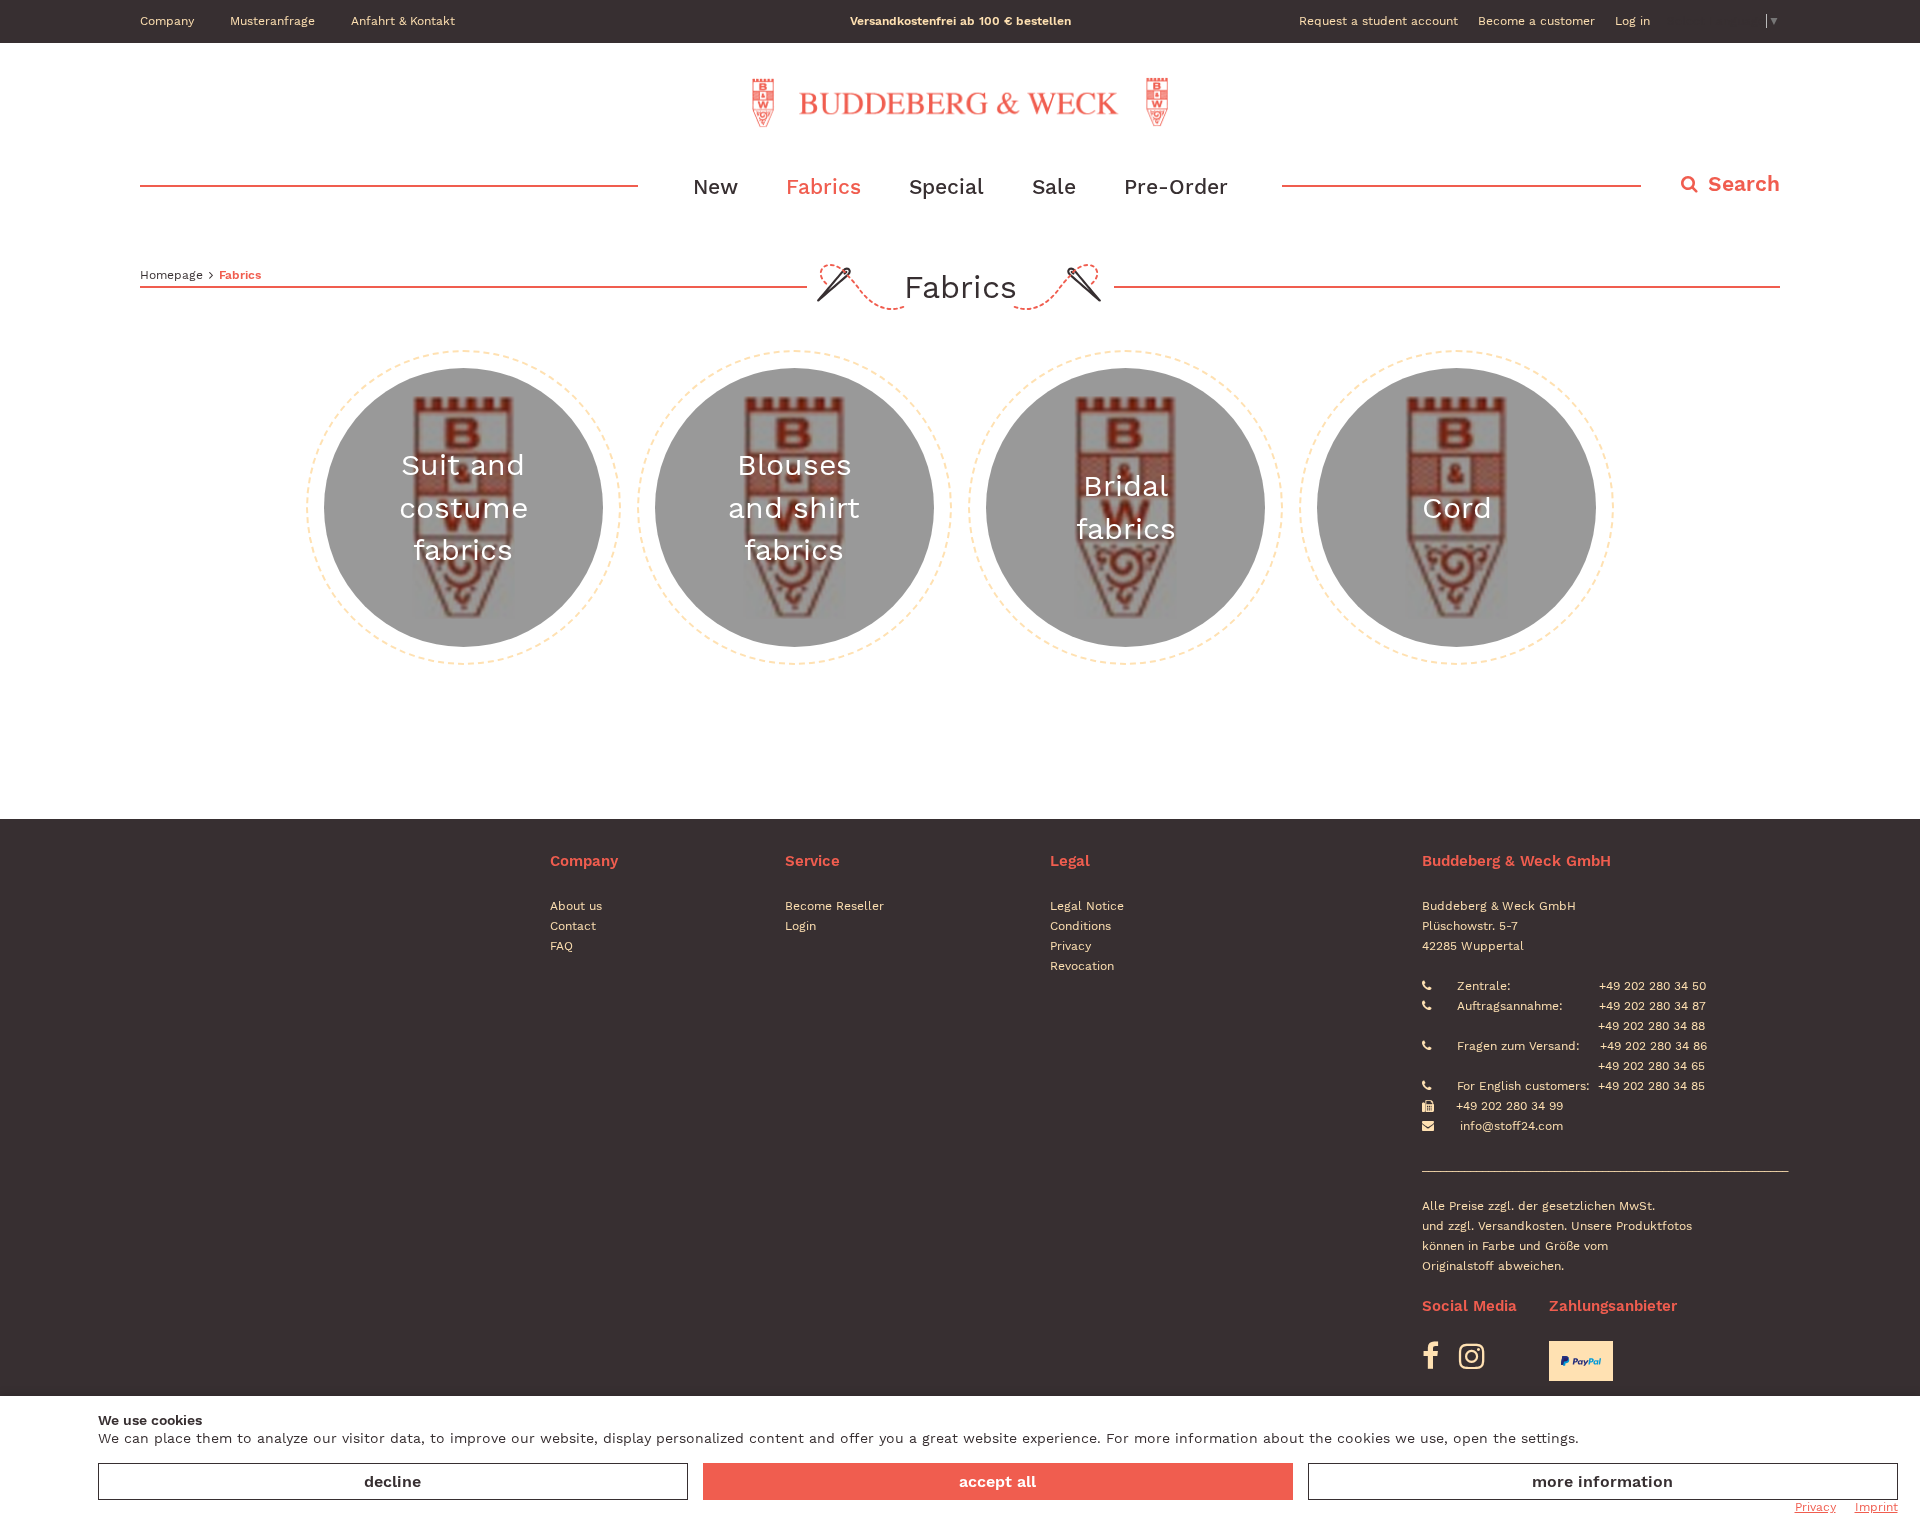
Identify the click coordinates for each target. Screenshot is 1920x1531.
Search (1744, 183)
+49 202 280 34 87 (1650, 1006)
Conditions (1080, 926)
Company (167, 21)
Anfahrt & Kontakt (403, 21)
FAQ (561, 946)
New (715, 186)
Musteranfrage (272, 21)
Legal (1070, 861)
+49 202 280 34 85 (1651, 1086)
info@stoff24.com (1511, 1126)
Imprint (1876, 1507)
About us (576, 906)
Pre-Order (1176, 186)
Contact (573, 926)
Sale (1054, 186)
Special (946, 186)
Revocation (1082, 966)
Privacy (1070, 946)
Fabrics (823, 186)
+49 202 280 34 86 (1651, 1046)
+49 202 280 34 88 (1649, 1026)
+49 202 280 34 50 (1650, 986)
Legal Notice (1087, 906)
